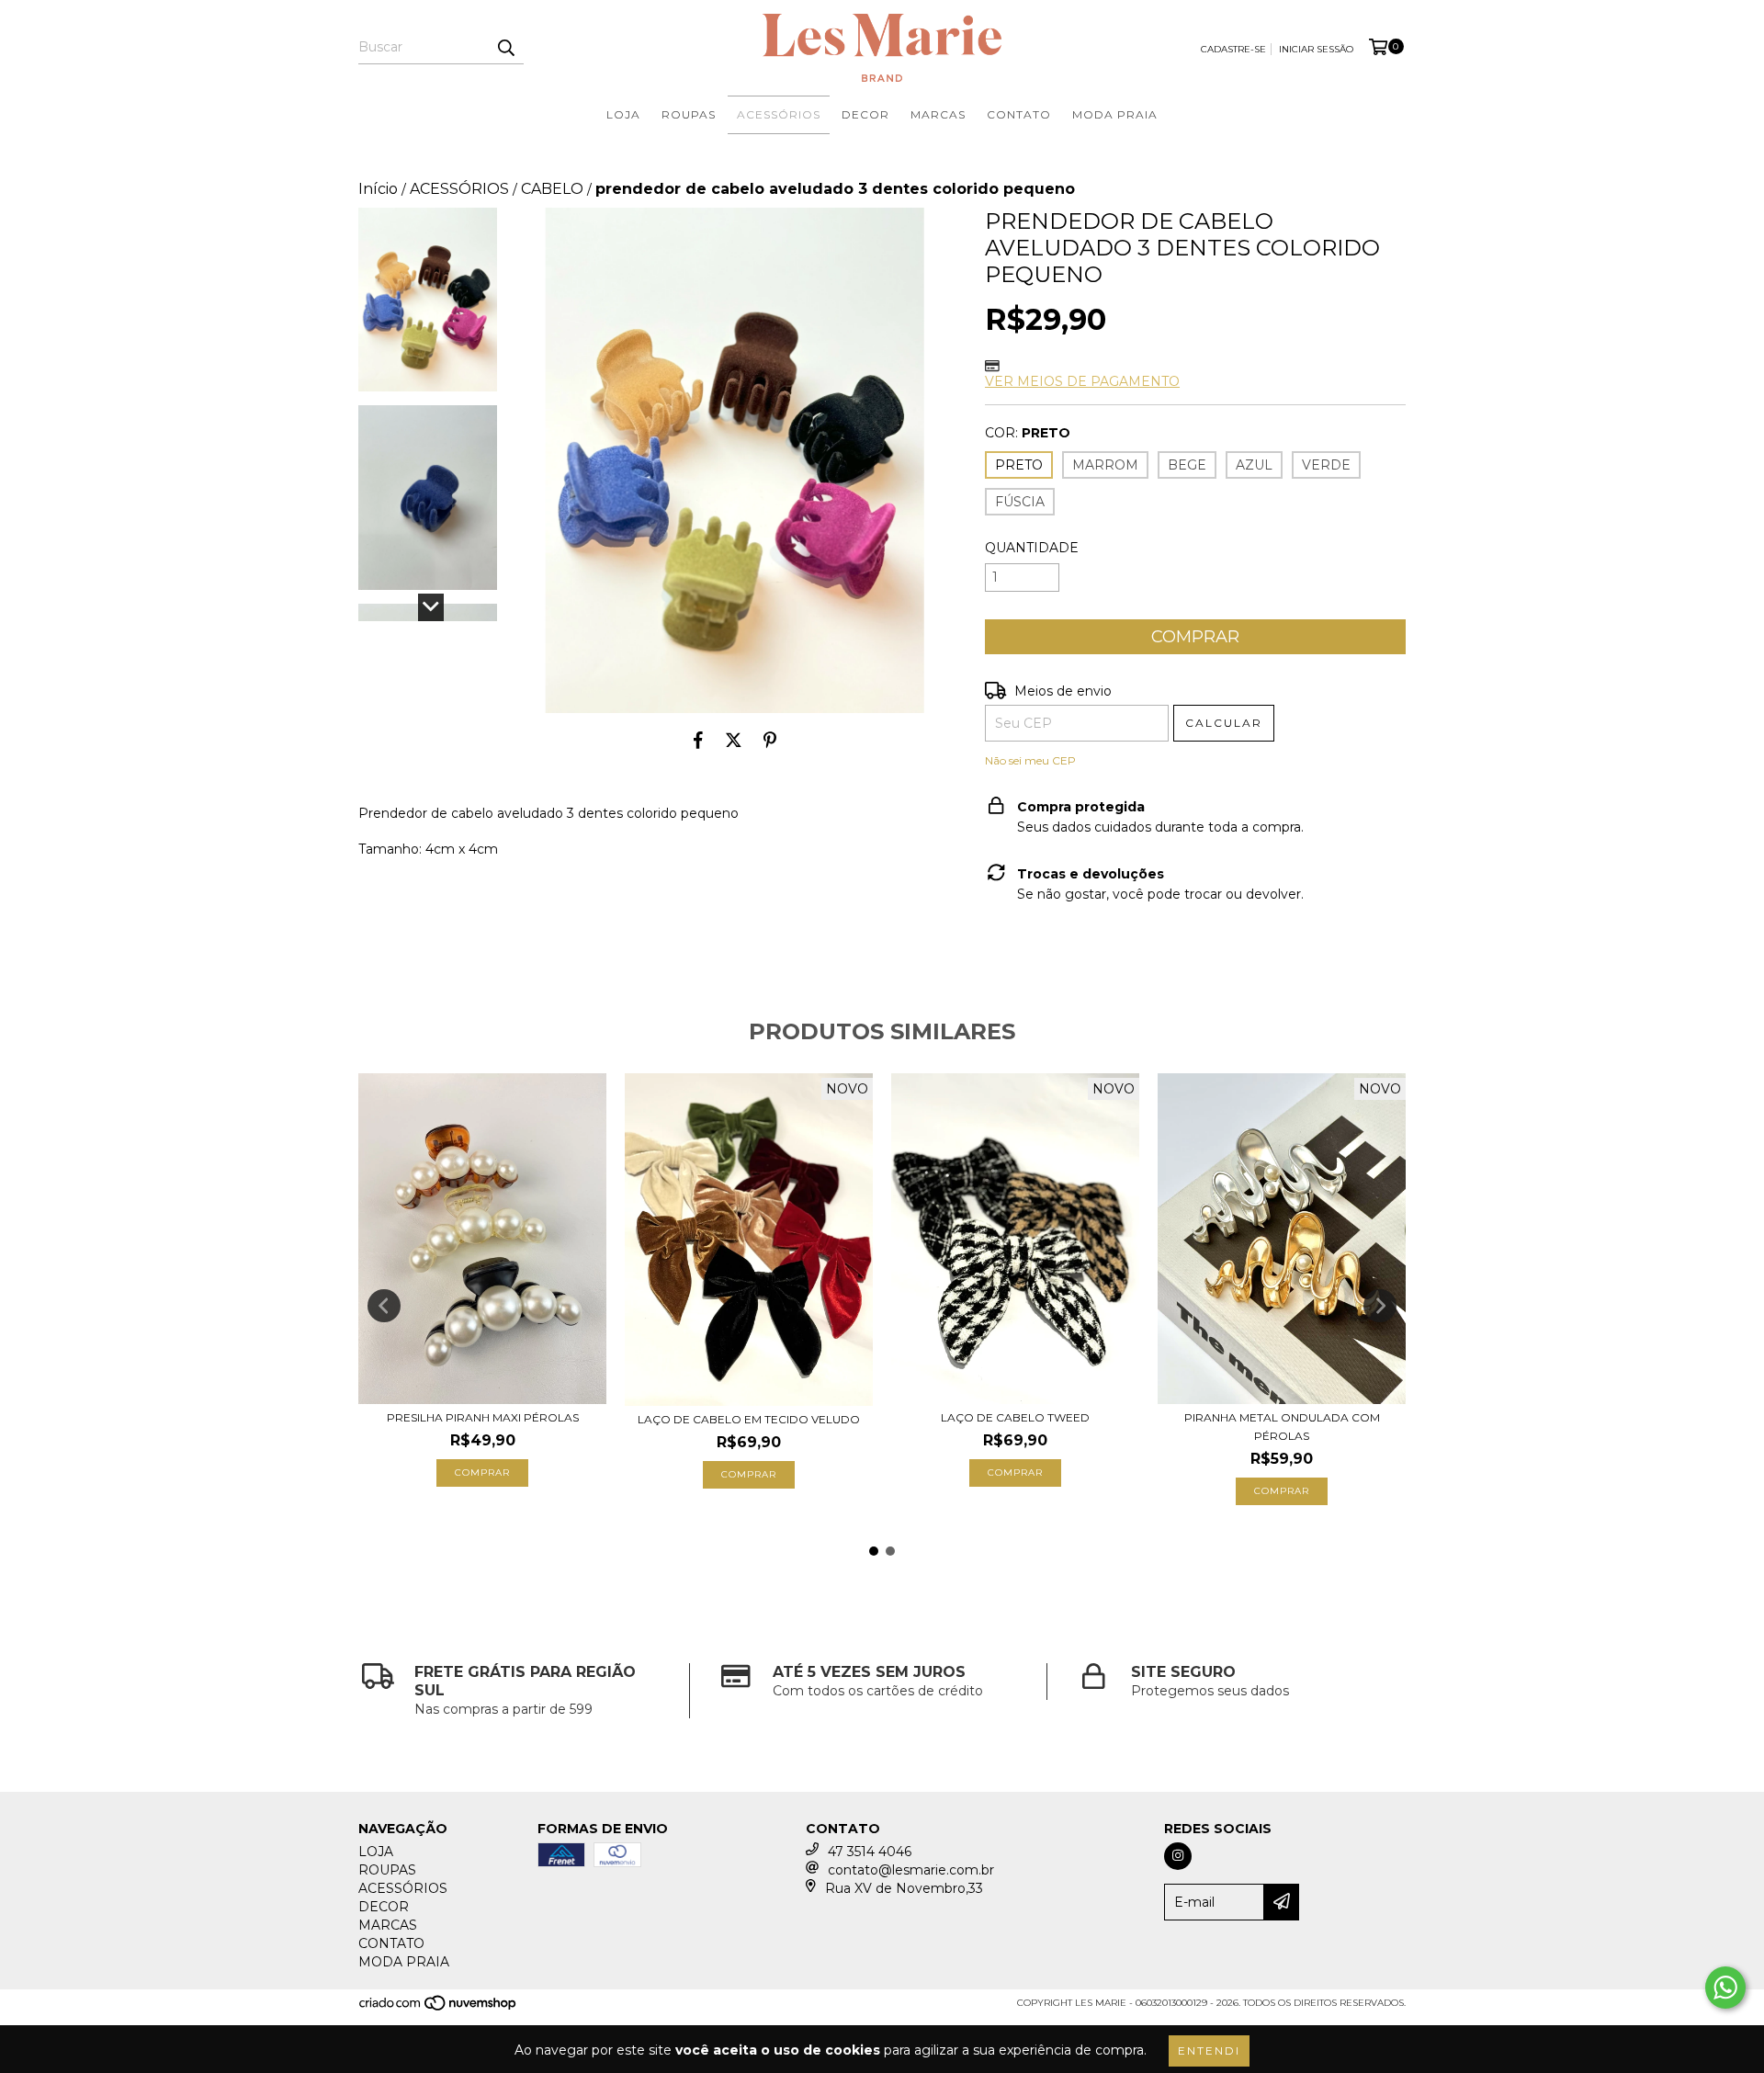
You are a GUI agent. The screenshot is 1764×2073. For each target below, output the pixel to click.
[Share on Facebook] (698, 741)
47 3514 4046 (870, 1852)
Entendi (1209, 2050)
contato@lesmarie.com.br (911, 1870)
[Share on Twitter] (734, 741)
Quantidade (1032, 548)
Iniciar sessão (1316, 49)
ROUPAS (689, 114)
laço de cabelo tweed (1015, 1417)
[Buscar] (505, 48)
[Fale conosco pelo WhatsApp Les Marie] (1725, 1988)
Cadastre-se (1233, 49)
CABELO (552, 189)
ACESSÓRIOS (779, 114)
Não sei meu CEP (1030, 760)
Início (378, 189)
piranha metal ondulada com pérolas (1282, 1427)
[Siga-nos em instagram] (1178, 1856)
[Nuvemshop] (439, 2008)
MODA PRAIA (1115, 114)
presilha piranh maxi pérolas (483, 1417)
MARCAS (938, 114)
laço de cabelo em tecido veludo (749, 1419)
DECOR (865, 114)
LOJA (623, 114)
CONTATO (1019, 114)
